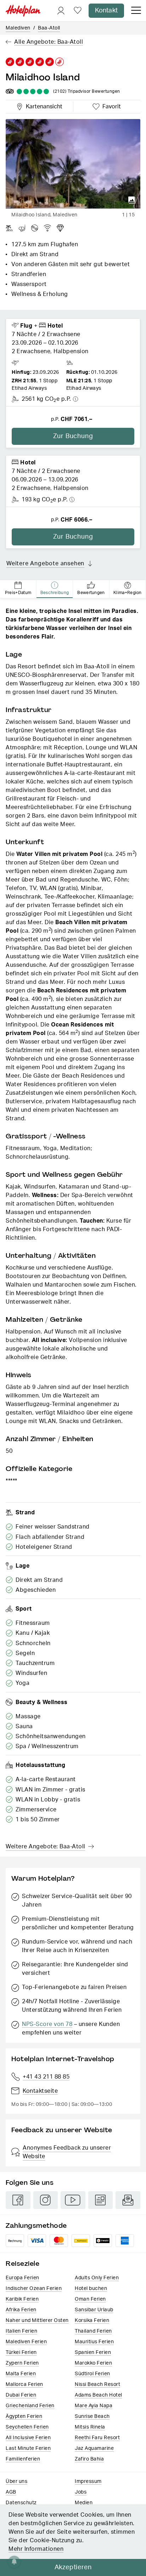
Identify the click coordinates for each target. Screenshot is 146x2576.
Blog (101, 2200)
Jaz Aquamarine (94, 2448)
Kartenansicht (43, 106)
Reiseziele (23, 2264)
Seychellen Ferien (27, 2427)
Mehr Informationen (36, 2549)
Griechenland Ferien (30, 2406)
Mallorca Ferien (24, 2384)
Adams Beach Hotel (99, 2395)
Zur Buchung (73, 436)
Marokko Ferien (93, 2363)
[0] (78, 11)
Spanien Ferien (93, 2353)
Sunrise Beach (92, 2416)
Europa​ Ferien (23, 2278)
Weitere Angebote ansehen (45, 564)
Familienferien (23, 2459)
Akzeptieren (73, 2567)
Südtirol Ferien (92, 2374)
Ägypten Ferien (24, 2416)
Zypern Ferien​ (22, 2363)
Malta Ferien (21, 2374)
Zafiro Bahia (89, 2459)
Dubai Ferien (21, 2395)
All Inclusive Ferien (28, 2438)
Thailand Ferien (93, 2331)
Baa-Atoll (49, 28)
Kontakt (106, 11)
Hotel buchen (91, 2289)
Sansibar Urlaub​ (94, 2310)
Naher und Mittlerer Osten (37, 2321)
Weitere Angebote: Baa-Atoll (46, 1847)
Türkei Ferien (21, 2353)
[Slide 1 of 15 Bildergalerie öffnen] (73, 164)
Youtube (73, 2200)
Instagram (46, 2200)
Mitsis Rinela (90, 2427)
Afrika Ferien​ (21, 2310)
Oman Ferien (90, 2299)
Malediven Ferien (26, 2342)
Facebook (18, 2200)
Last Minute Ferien (28, 2448)
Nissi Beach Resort (97, 2384)
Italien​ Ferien (21, 2331)
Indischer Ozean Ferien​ (34, 2289)
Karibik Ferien (22, 2299)
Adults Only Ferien (97, 2278)
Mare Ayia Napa (94, 2406)
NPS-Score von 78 (47, 2024)
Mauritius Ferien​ (94, 2342)
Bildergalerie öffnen (132, 200)
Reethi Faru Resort (97, 2438)
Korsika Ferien (92, 2321)
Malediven (18, 28)
